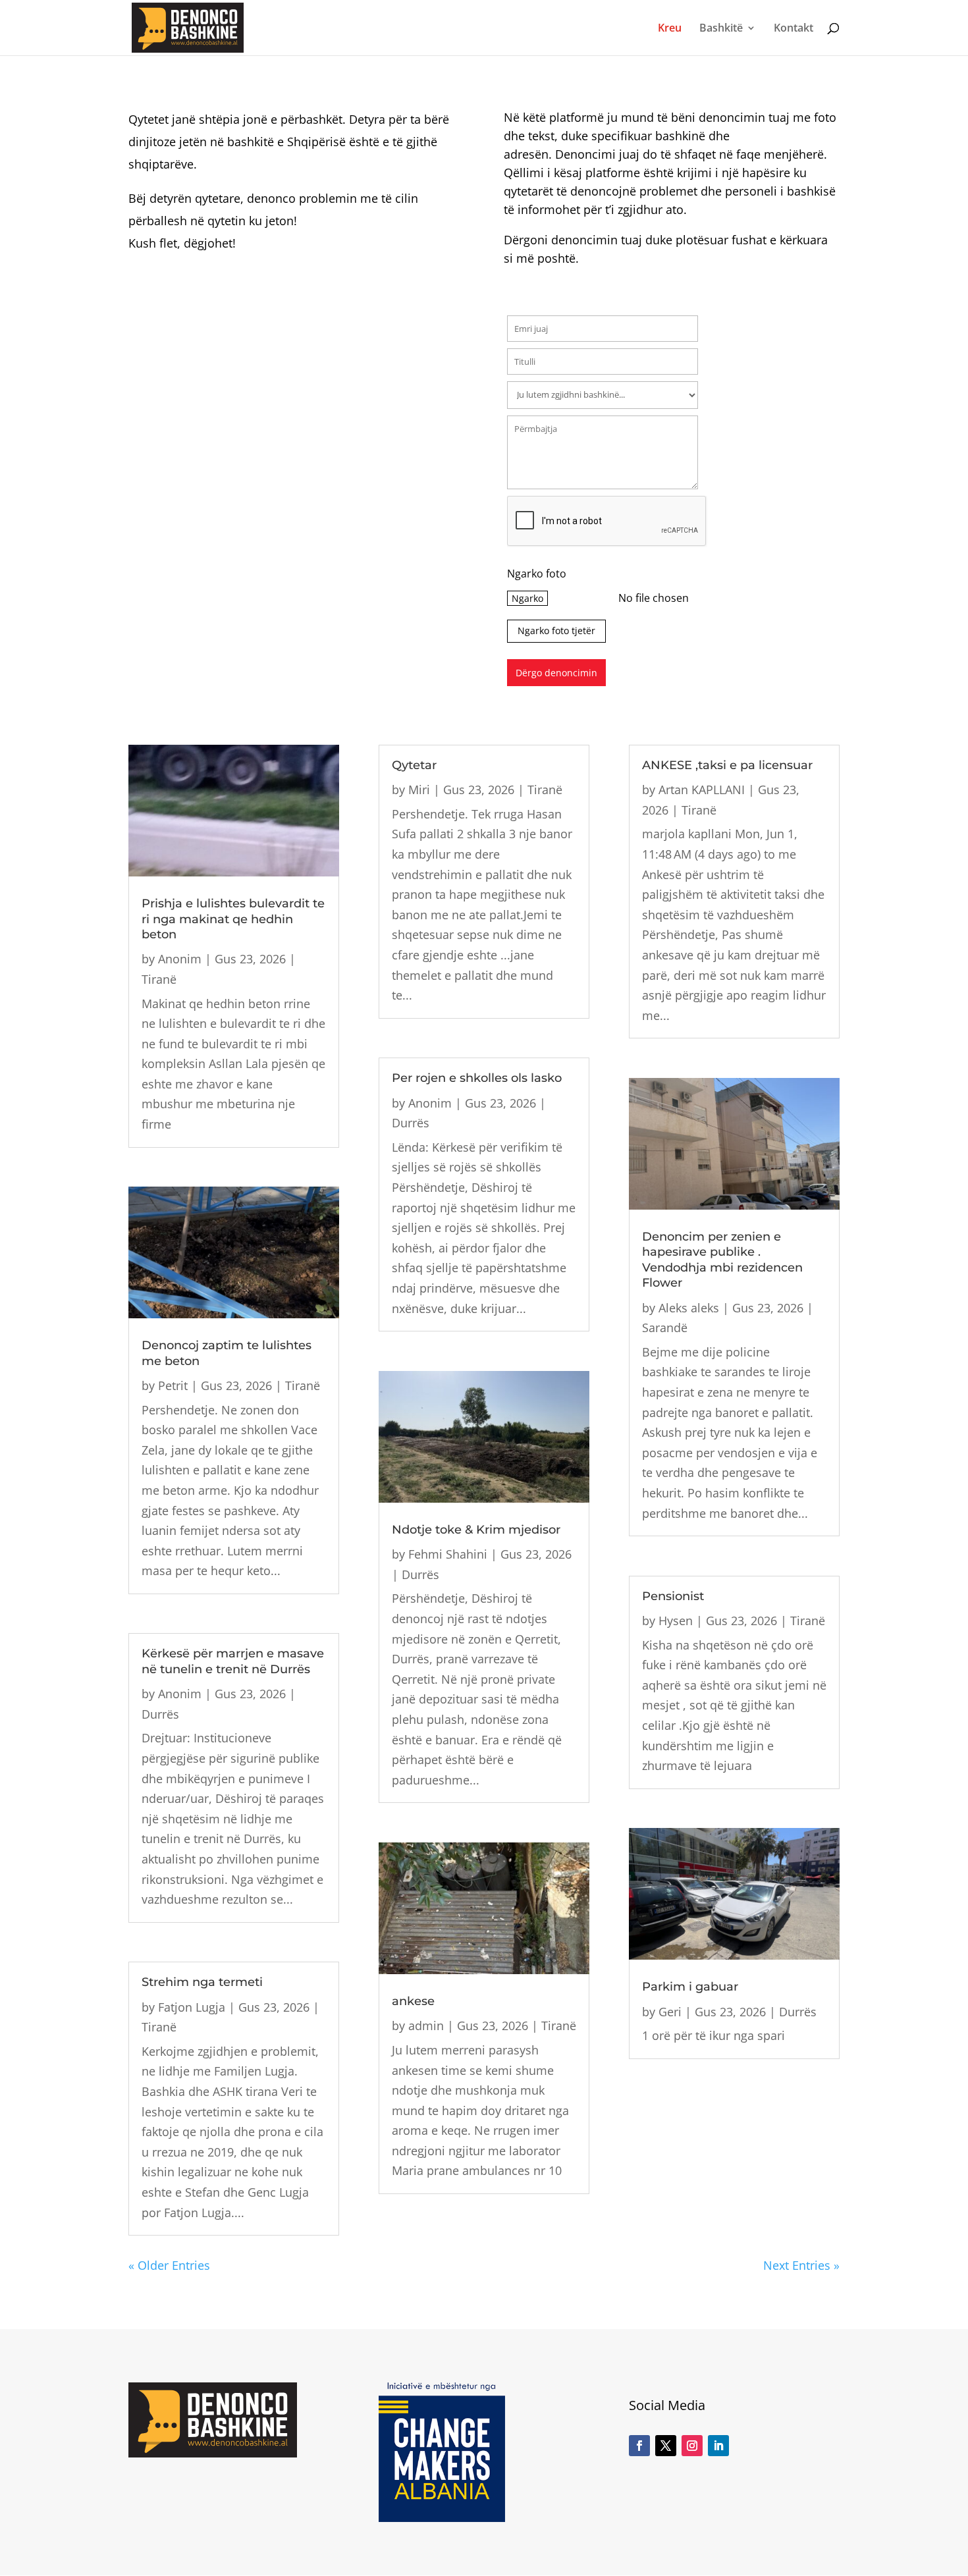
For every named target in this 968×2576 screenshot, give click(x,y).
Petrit (173, 1385)
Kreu (670, 29)
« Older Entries (169, 2265)
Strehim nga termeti (202, 1982)
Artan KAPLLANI (702, 790)
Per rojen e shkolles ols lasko (477, 1078)
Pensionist (673, 1596)
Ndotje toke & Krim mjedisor (476, 1530)
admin (426, 2026)
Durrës (160, 1714)
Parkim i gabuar (690, 1987)
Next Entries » (801, 2265)
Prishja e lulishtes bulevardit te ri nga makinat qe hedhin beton (233, 919)
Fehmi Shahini (448, 1554)
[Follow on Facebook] (639, 2446)
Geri (670, 2012)
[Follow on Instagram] (692, 2446)
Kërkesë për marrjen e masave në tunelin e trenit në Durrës (233, 1661)
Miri (419, 790)
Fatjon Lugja (192, 2007)
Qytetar (414, 765)
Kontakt (793, 29)
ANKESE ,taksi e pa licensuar (727, 765)
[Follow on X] (666, 2446)
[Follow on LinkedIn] (718, 2446)
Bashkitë (721, 29)
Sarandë (665, 1328)
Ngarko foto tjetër (556, 631)
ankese (413, 2001)
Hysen (676, 1621)
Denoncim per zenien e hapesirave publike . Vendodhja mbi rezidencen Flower (722, 1260)
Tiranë (159, 979)
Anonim (180, 959)
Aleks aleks (689, 1308)
